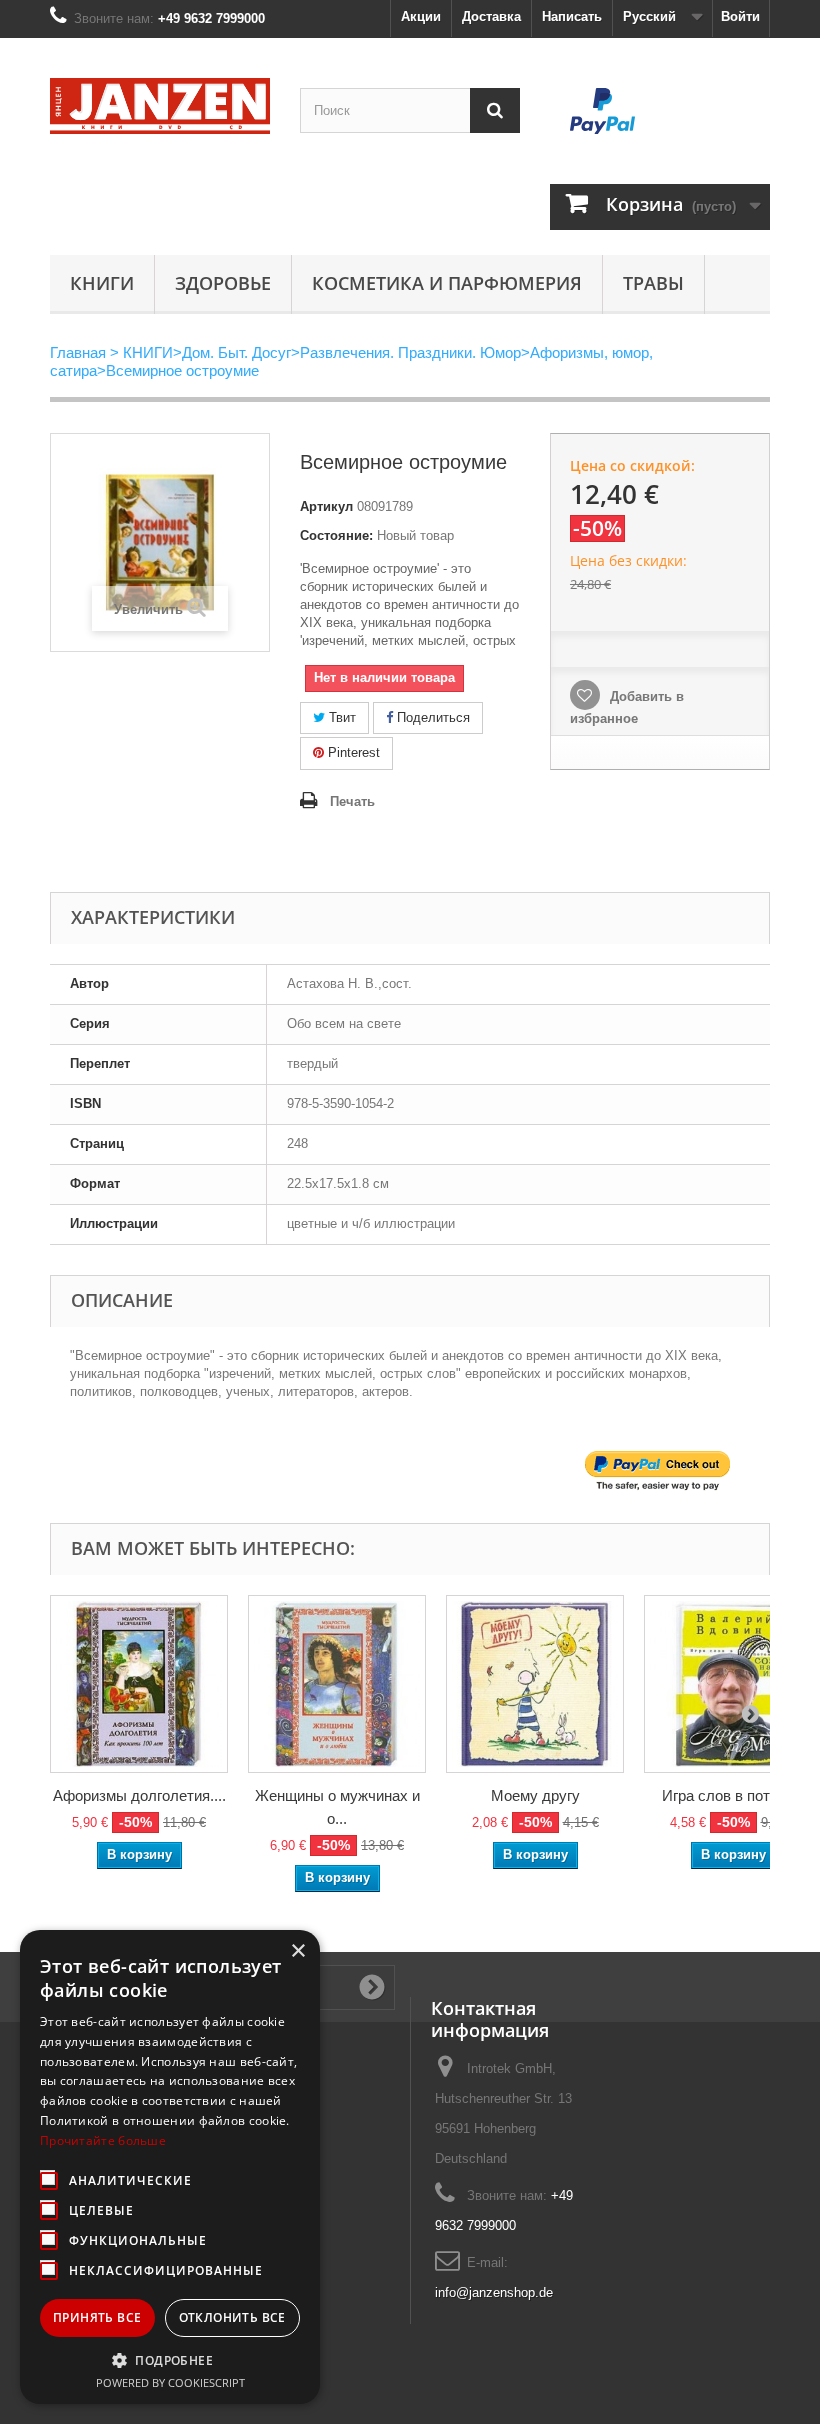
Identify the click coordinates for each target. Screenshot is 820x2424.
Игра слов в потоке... (733, 1795)
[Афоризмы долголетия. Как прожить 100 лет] (139, 1684)
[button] (170, 2360)
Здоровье (223, 283)
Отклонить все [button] (232, 2317)
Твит (340, 717)
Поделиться (431, 717)
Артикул (326, 506)
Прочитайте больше (103, 2140)
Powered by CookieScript (170, 2382)
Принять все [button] (97, 2317)
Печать (352, 801)
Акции (421, 16)
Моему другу (535, 1795)
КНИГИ (102, 283)
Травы (653, 283)
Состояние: (336, 535)
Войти (740, 16)
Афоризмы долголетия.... (139, 1795)
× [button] (297, 1951)
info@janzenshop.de (494, 2292)
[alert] (170, 2167)
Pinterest (352, 752)
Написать (572, 16)
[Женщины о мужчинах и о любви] (337, 1684)
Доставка (491, 16)
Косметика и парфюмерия (447, 283)
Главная (78, 352)
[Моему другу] (535, 1684)
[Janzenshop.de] (160, 106)
